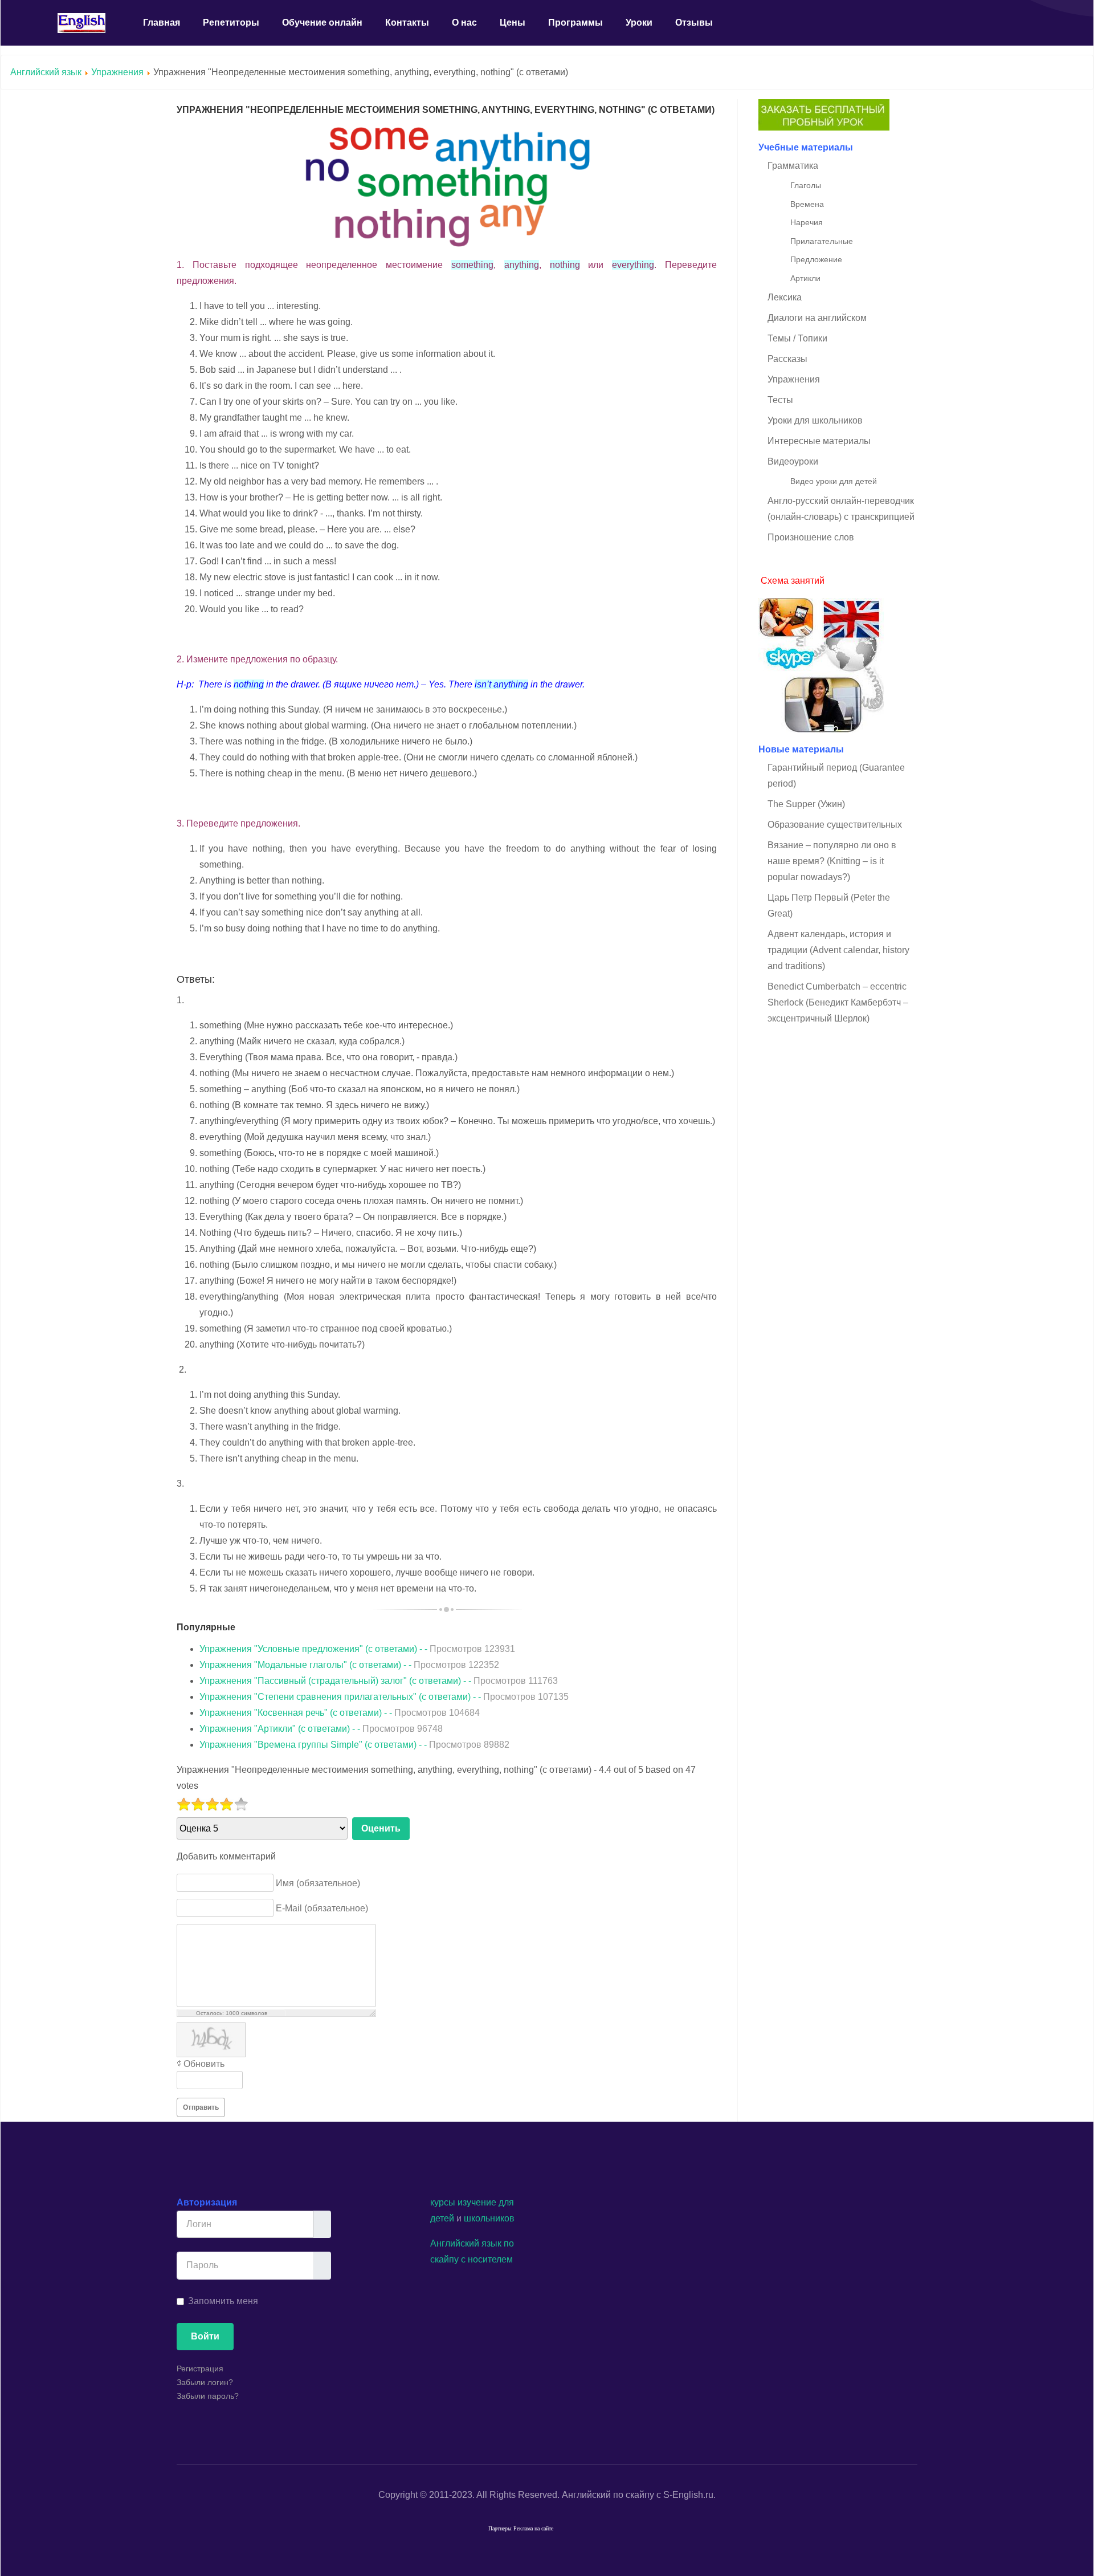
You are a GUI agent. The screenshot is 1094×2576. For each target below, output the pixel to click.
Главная (162, 23)
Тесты (780, 400)
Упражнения (117, 72)
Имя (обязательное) (318, 1883)
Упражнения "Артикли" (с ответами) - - (321, 1729)
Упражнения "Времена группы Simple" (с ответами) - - (354, 1745)
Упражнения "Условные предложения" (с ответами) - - (357, 1649)
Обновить (204, 2064)
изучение (477, 2202)
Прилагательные (822, 241)
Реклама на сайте (533, 2528)
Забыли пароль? (208, 2396)
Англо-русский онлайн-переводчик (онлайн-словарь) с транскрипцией (841, 509)
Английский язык (46, 72)
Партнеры (500, 2528)
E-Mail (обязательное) (322, 1908)
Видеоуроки (793, 461)
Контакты (407, 23)
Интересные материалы (819, 441)
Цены (513, 23)
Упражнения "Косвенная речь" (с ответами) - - (340, 1713)
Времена (807, 204)
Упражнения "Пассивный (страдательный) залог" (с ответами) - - (379, 1681)
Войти (205, 2336)
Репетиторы (231, 23)
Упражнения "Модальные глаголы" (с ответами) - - (349, 1665)
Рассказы (787, 359)
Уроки (639, 23)
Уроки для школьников (815, 420)
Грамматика (793, 166)
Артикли (805, 278)
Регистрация (200, 2369)
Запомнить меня (223, 2301)
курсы (443, 2202)
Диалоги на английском (817, 318)
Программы (575, 23)
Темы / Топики (797, 338)
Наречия (807, 222)
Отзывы (694, 23)
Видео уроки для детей (834, 481)
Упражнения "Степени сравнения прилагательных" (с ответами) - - (384, 1697)
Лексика (785, 297)
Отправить (201, 2107)
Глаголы (806, 185)
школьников (489, 2218)
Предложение (816, 259)
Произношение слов (811, 537)
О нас (464, 23)
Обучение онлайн (322, 23)
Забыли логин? (205, 2382)
